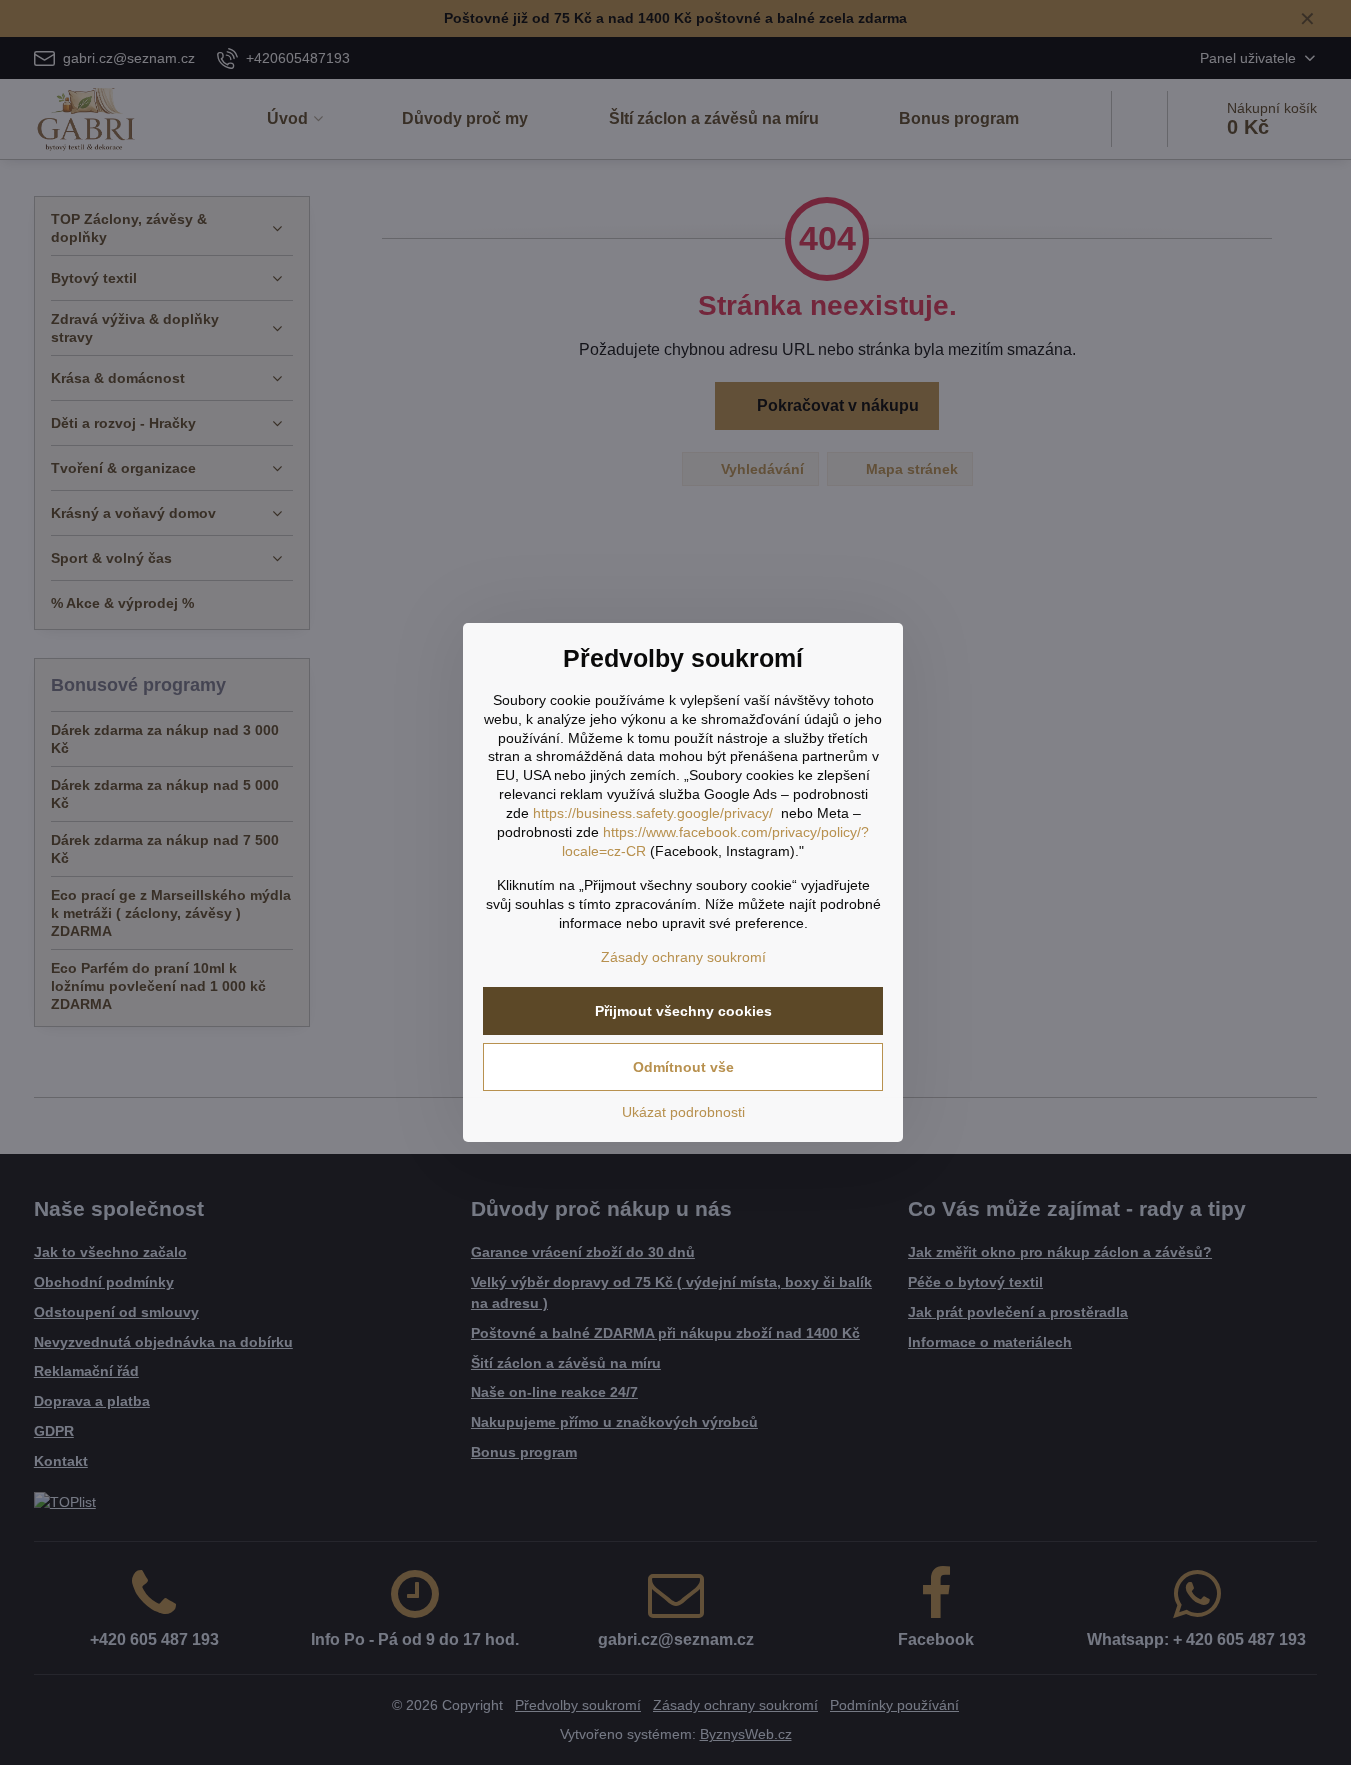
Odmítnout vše (683, 1067)
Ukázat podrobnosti (683, 1112)
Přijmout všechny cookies (683, 1011)
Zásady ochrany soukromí (683, 957)
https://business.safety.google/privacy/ (653, 813)
